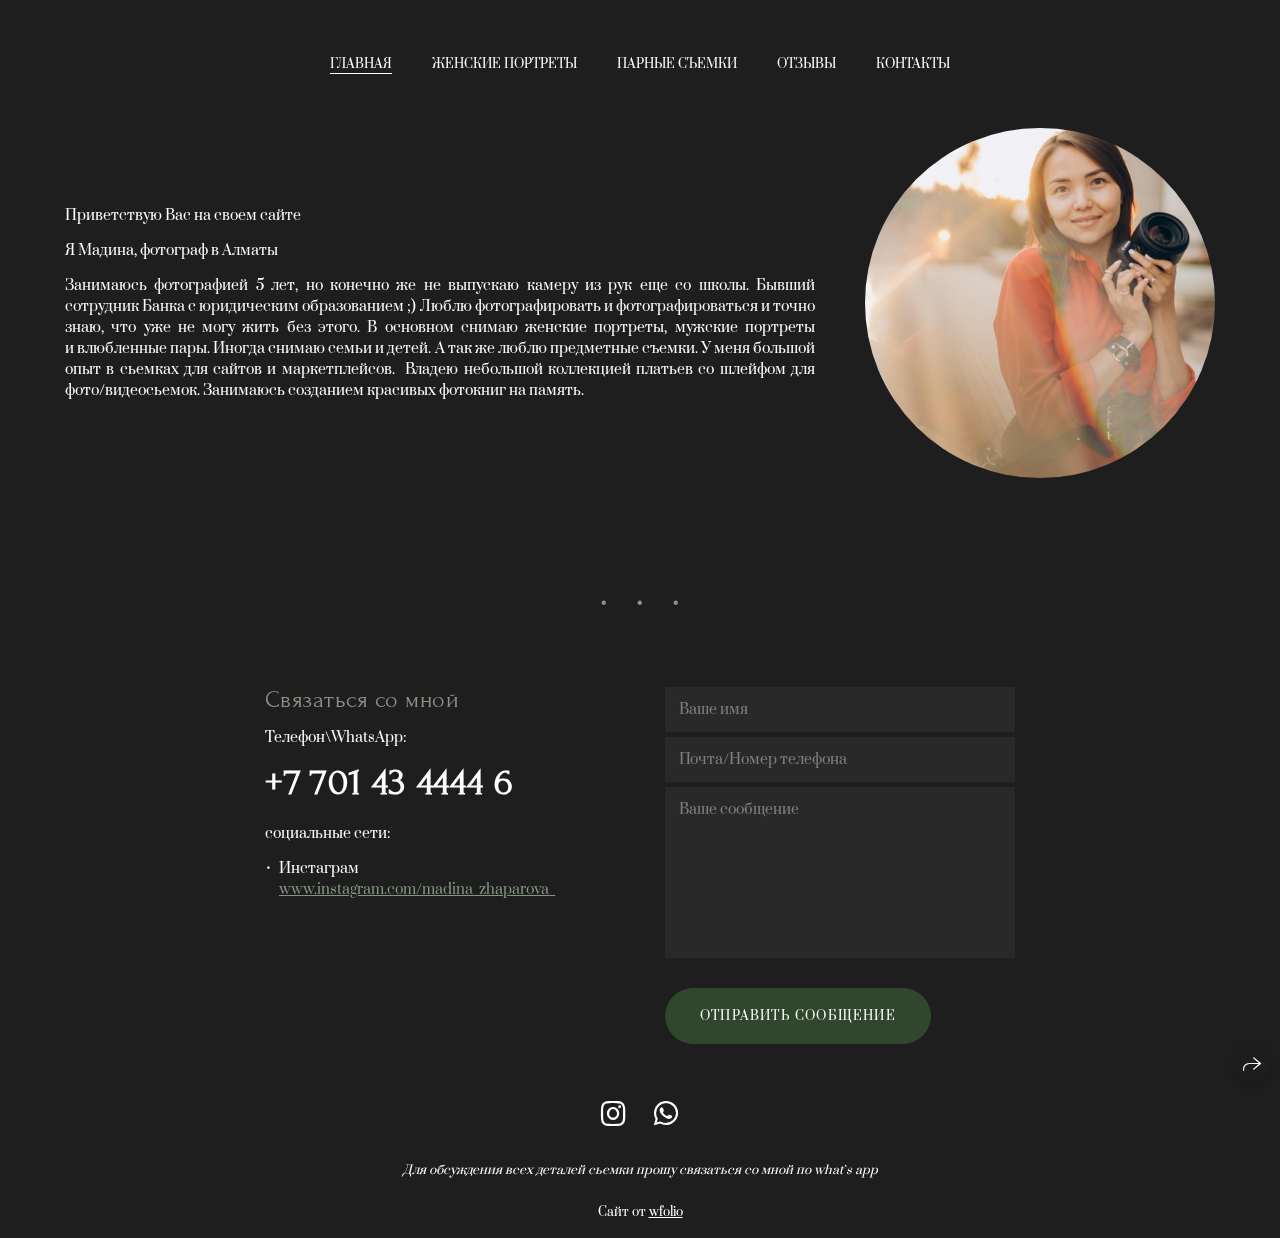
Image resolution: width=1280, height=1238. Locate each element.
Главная (361, 64)
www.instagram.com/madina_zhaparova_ (417, 889)
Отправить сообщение (798, 1016)
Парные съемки (677, 64)
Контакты (913, 64)
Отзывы (806, 64)
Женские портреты (504, 64)
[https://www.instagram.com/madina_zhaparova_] (613, 1115)
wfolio (666, 1212)
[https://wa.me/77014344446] (666, 1115)
